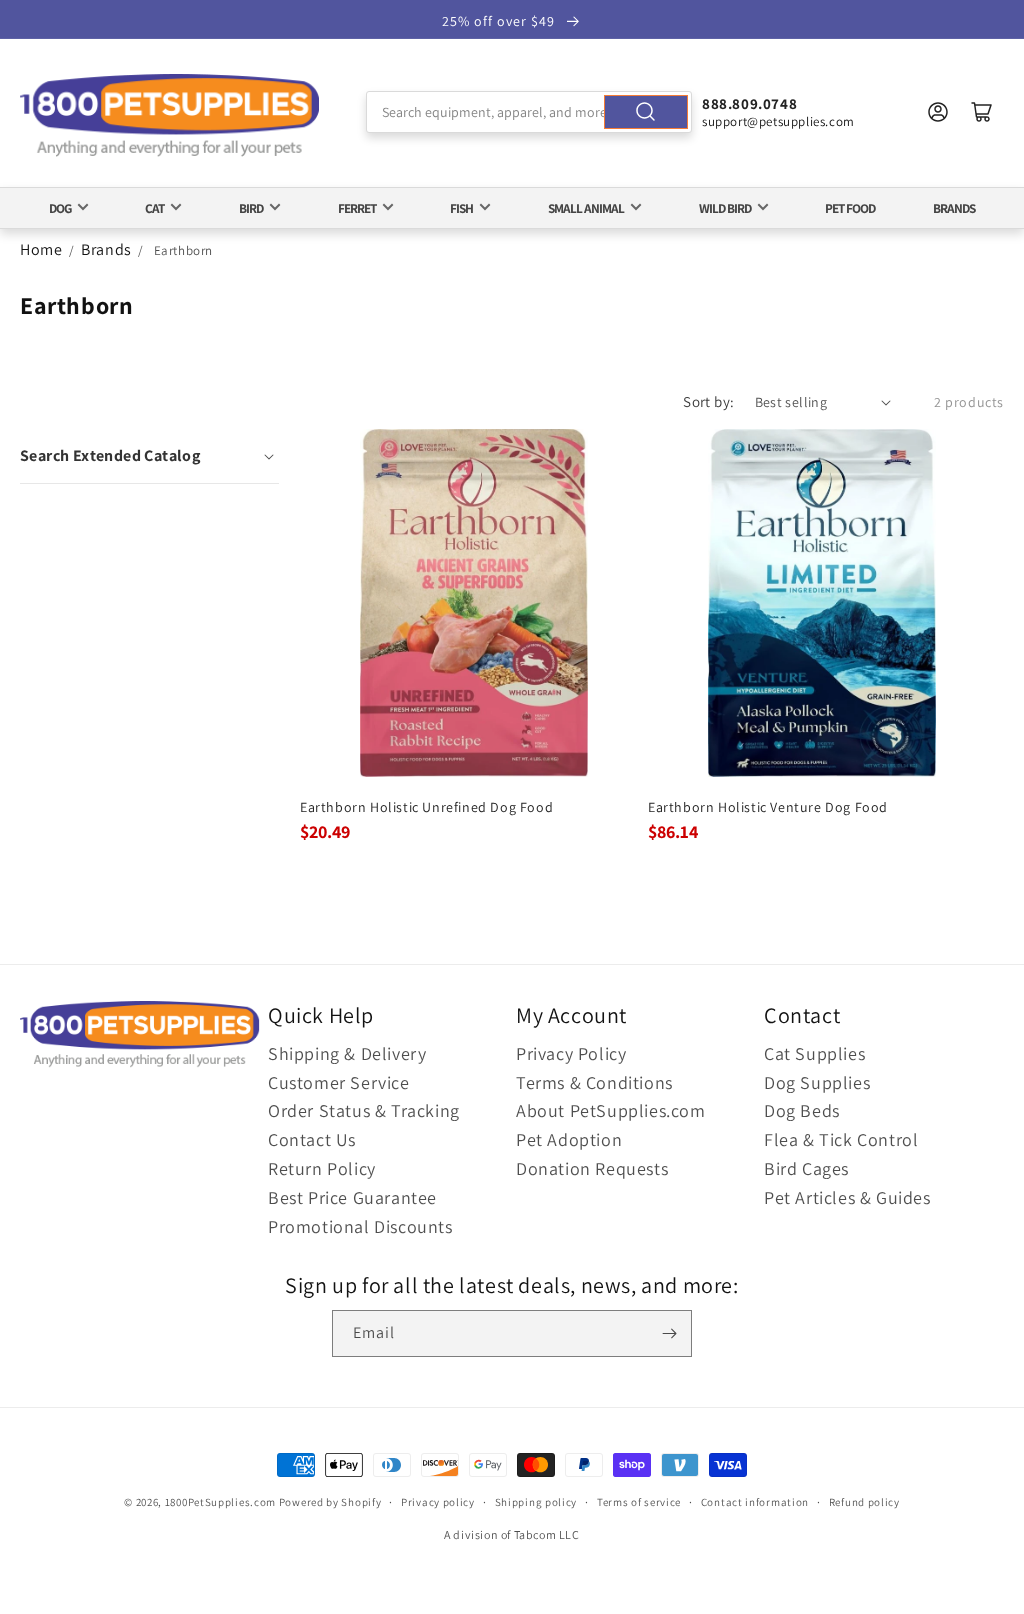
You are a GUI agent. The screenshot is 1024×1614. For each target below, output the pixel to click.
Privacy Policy (571, 1053)
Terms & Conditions (594, 1082)
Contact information (755, 1502)
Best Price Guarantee (352, 1197)
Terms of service (639, 1502)
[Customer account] (938, 112)
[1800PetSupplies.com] (170, 116)
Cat (154, 208)
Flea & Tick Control (841, 1139)
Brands (954, 208)
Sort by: (708, 401)
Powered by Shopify (330, 1502)
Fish (461, 208)
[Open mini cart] (982, 112)
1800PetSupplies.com (220, 1502)
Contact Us (312, 1139)
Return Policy (322, 1168)
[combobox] (529, 112)
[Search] (646, 112)
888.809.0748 (749, 103)
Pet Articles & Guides (847, 1197)
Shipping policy (536, 1502)
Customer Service (339, 1082)
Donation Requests (592, 1168)
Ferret (357, 208)
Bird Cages (806, 1168)
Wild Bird (725, 208)
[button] (149, 456)
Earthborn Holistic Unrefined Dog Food (426, 807)
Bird (251, 208)
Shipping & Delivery (347, 1053)
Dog (60, 208)
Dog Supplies (817, 1082)
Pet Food (850, 208)
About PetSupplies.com (611, 1110)
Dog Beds (802, 1110)
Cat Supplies (814, 1053)
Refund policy (864, 1502)
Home (41, 249)
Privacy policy (438, 1502)
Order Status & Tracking (364, 1110)
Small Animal (586, 208)
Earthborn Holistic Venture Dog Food (768, 807)
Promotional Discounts (360, 1226)
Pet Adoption (569, 1139)
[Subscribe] (669, 1333)
